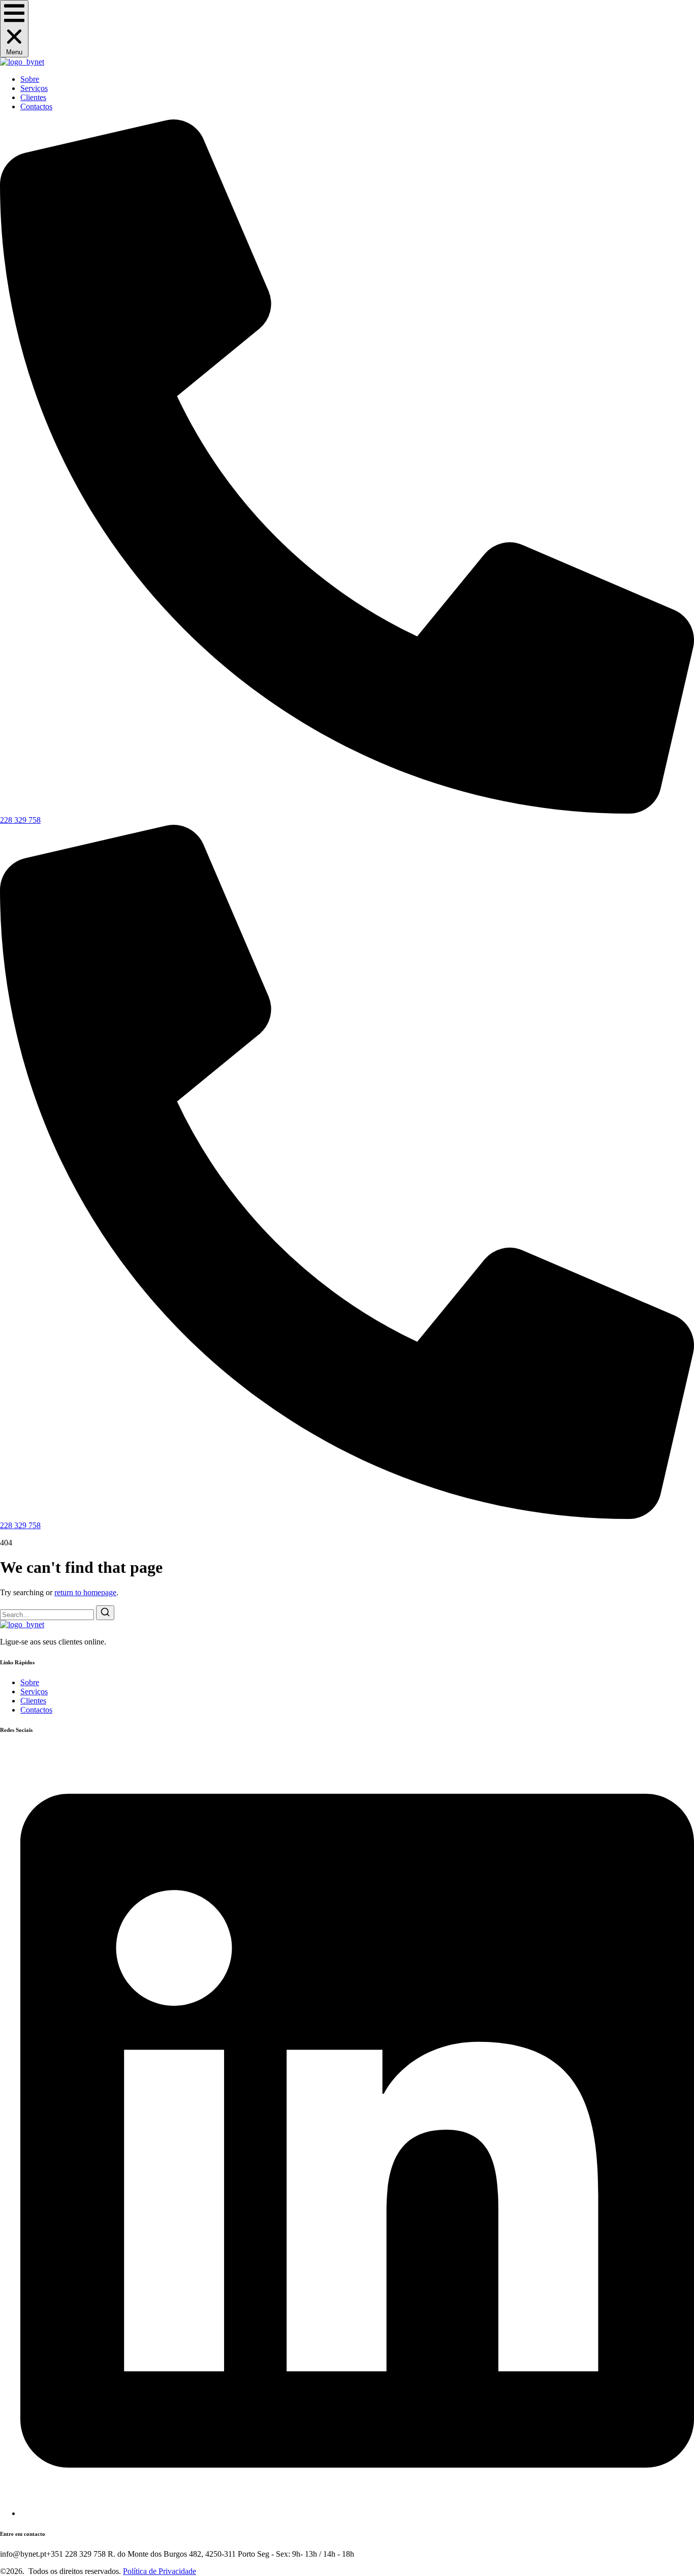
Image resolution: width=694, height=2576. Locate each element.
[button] (14, 29)
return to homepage (85, 1592)
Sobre (30, 79)
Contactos (36, 106)
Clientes (33, 97)
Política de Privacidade (160, 2571)
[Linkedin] (357, 2513)
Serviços (34, 88)
